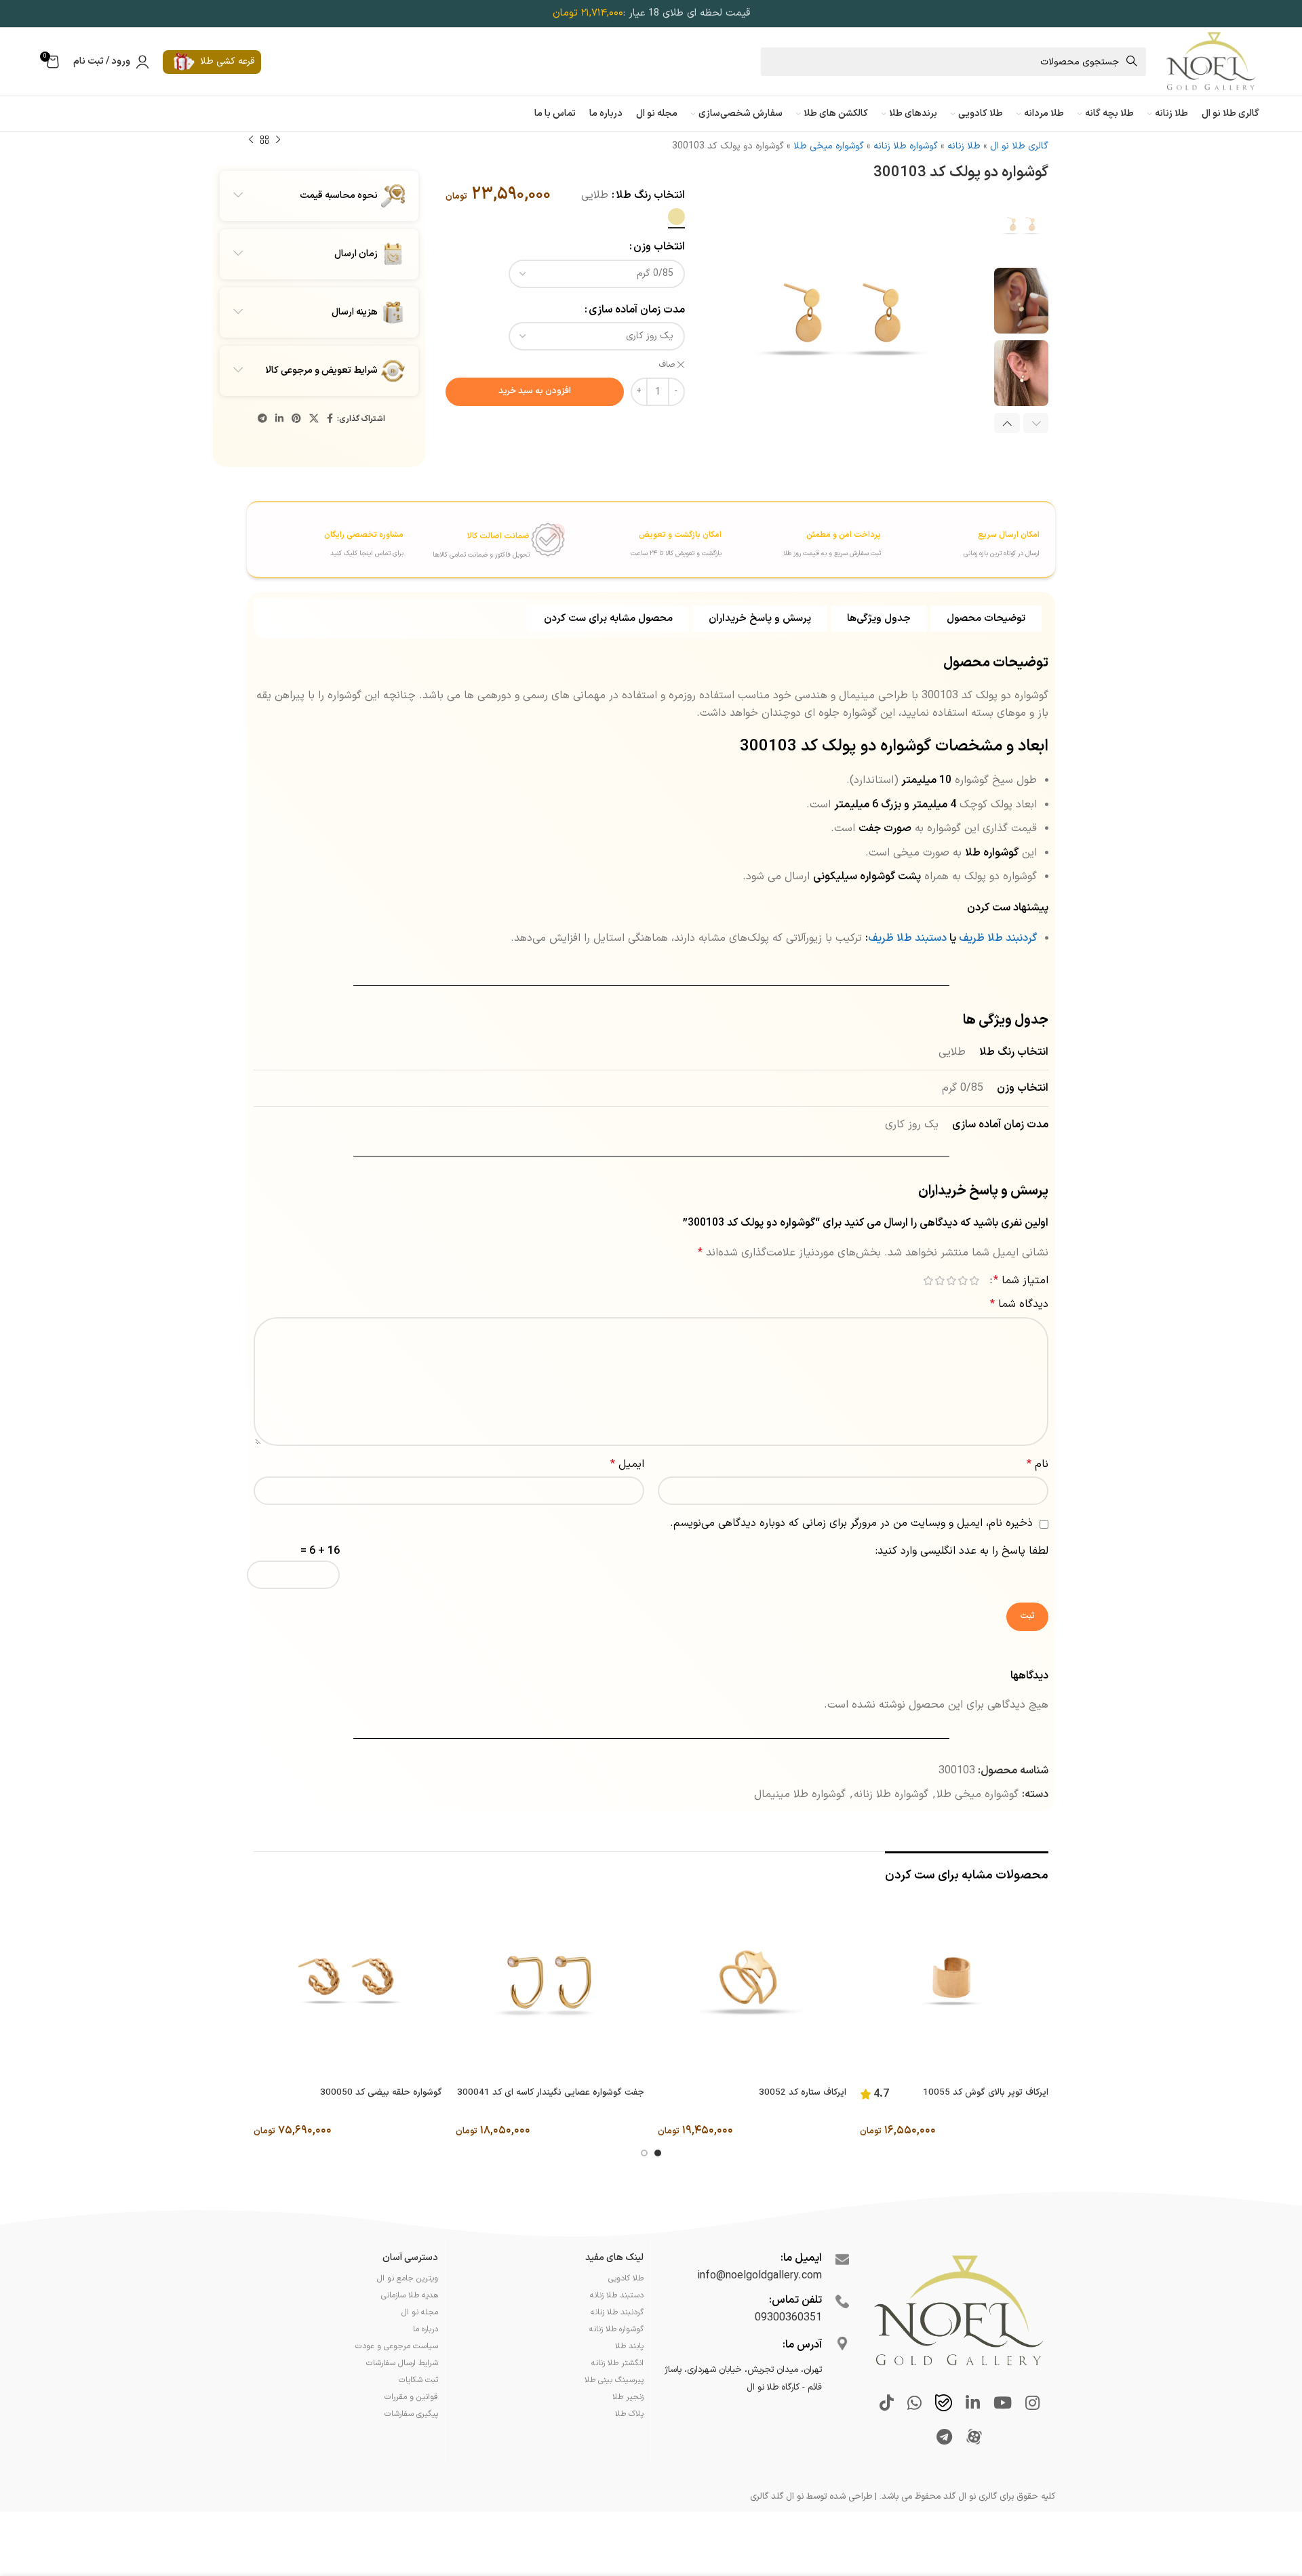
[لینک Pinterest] (296, 419)
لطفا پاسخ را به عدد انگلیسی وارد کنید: (962, 1551)
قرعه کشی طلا (227, 61)
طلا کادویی (626, 2278)
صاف (667, 365)
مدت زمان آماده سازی (637, 310)
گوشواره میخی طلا (829, 146)
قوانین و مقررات (411, 2397)
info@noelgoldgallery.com (759, 2276)
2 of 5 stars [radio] (963, 1281)
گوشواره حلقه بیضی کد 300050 (381, 2093)
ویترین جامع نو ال (408, 2278)
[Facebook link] (330, 419)
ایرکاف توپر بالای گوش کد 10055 (986, 2093)
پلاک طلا (629, 2414)
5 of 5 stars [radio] (928, 1281)
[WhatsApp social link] (914, 2404)
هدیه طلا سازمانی (410, 2295)
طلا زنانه (964, 146)
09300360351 (788, 2318)
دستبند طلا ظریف (907, 938)
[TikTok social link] (887, 2404)
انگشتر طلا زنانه (617, 2363)
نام (1038, 1464)
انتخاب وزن (659, 247)
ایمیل (627, 1464)
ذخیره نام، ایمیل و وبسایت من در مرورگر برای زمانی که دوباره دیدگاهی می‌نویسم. (851, 1523)
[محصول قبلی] (278, 140)
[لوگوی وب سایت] (1210, 61)
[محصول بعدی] (251, 140)
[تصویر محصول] (954, 1986)
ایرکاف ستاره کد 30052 (803, 2093)
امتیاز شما (1021, 1281)
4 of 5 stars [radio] (940, 1281)
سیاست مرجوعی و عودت (397, 2346)
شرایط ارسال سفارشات (402, 2363)
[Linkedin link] (279, 419)
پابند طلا (629, 2346)
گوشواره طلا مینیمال (800, 1794)
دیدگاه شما (1019, 1304)
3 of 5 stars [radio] (951, 1281)
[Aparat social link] (974, 2438)
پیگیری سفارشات (411, 2414)
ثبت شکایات (418, 2380)
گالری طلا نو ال (1019, 146)
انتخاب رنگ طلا (650, 195)
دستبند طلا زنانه (617, 2295)
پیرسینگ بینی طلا (614, 2380)
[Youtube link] (1003, 2404)
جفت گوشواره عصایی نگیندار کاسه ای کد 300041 (551, 2093)
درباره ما (426, 2329)
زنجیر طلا (628, 2397)
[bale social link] (944, 2404)
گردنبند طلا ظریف (998, 938)
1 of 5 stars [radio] (974, 1281)
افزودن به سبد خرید (535, 391)
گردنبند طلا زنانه (617, 2312)
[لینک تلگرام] (262, 419)
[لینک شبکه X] (314, 419)
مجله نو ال (420, 2312)
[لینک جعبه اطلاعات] (962, 538)
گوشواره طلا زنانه (906, 146)
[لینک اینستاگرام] (1032, 2404)
